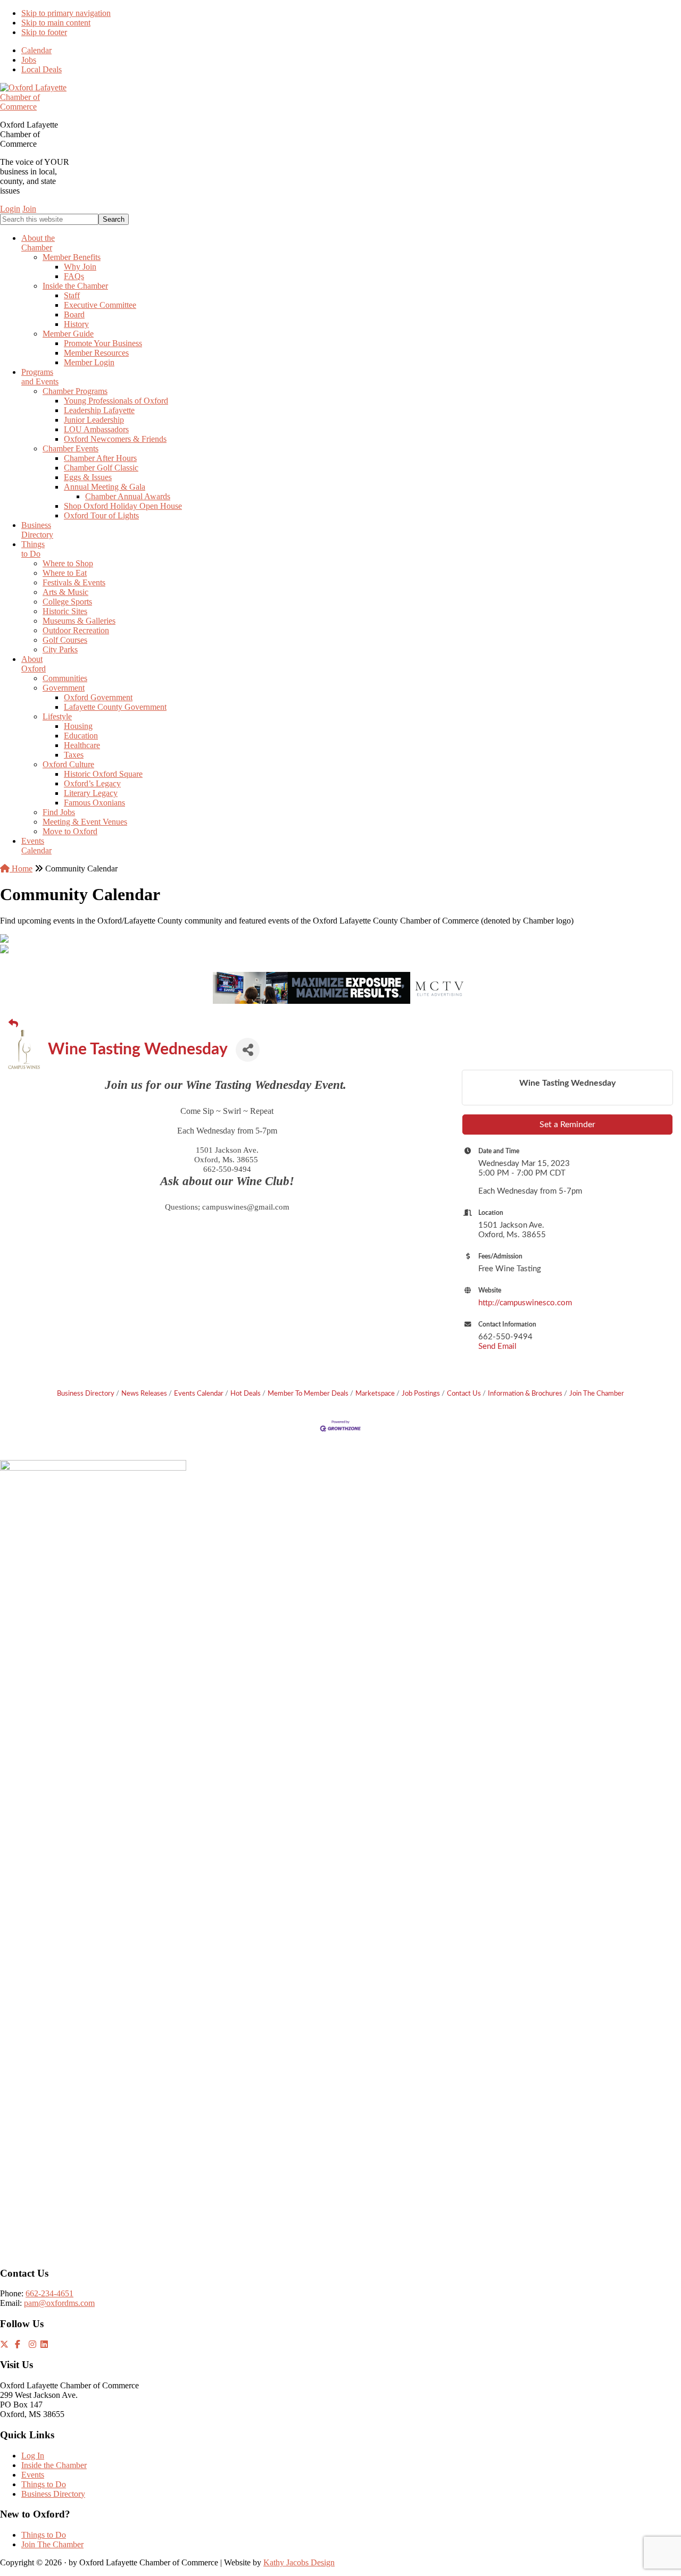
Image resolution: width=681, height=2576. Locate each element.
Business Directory (86, 1394)
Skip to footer (44, 32)
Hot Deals (246, 1394)
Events (33, 2475)
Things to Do (44, 2484)
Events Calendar (199, 1394)
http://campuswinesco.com (525, 1303)
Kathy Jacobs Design (299, 2562)
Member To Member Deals (308, 1394)
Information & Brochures (525, 1394)
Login (10, 209)
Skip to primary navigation (66, 13)
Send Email (497, 1346)
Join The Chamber (597, 1394)
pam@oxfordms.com (59, 2303)
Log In (33, 2456)
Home (21, 869)
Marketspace (375, 1394)
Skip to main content (56, 23)
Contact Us (464, 1394)
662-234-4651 (49, 2293)
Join (29, 209)
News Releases (144, 1394)
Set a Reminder (567, 1125)
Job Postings (421, 1394)
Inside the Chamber (54, 2465)
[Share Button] (248, 1050)
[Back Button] (13, 1024)
